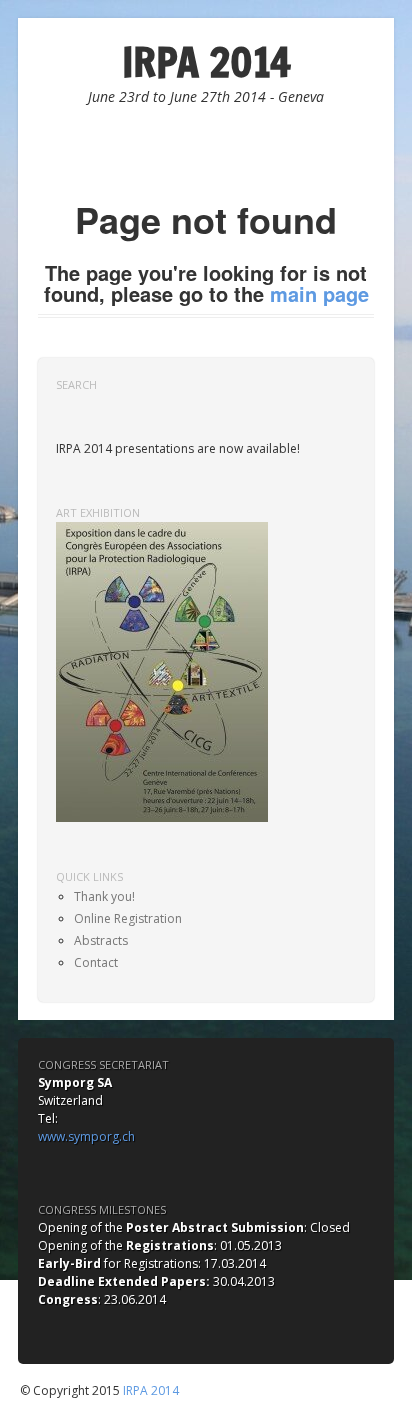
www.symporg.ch (86, 1136)
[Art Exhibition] (162, 670)
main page (319, 293)
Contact (96, 962)
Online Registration (128, 918)
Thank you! (104, 896)
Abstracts (101, 940)
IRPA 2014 (206, 61)
